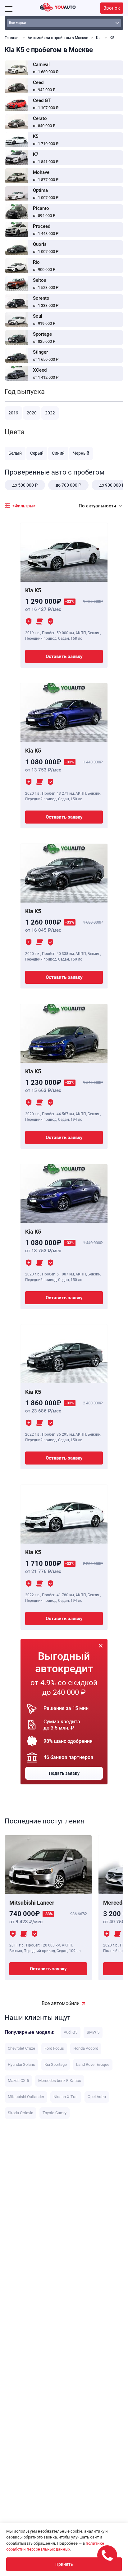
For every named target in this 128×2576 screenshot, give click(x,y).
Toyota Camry (55, 2113)
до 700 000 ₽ (68, 485)
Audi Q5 (71, 2032)
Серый (37, 453)
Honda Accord (86, 2048)
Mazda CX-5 (18, 2081)
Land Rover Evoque (93, 2064)
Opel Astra (97, 2097)
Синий (58, 453)
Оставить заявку (64, 656)
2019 (13, 413)
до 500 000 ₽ (25, 485)
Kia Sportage (56, 2064)
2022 (50, 413)
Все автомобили (61, 2003)
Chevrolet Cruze (21, 2048)
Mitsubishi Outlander (26, 2097)
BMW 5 (93, 2032)
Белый (15, 453)
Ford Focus (54, 2048)
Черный (81, 453)
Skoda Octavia (21, 2113)
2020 (32, 413)
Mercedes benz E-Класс (60, 2081)
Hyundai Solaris (21, 2064)
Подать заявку (64, 1773)
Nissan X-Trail (66, 2097)
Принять (64, 2564)
